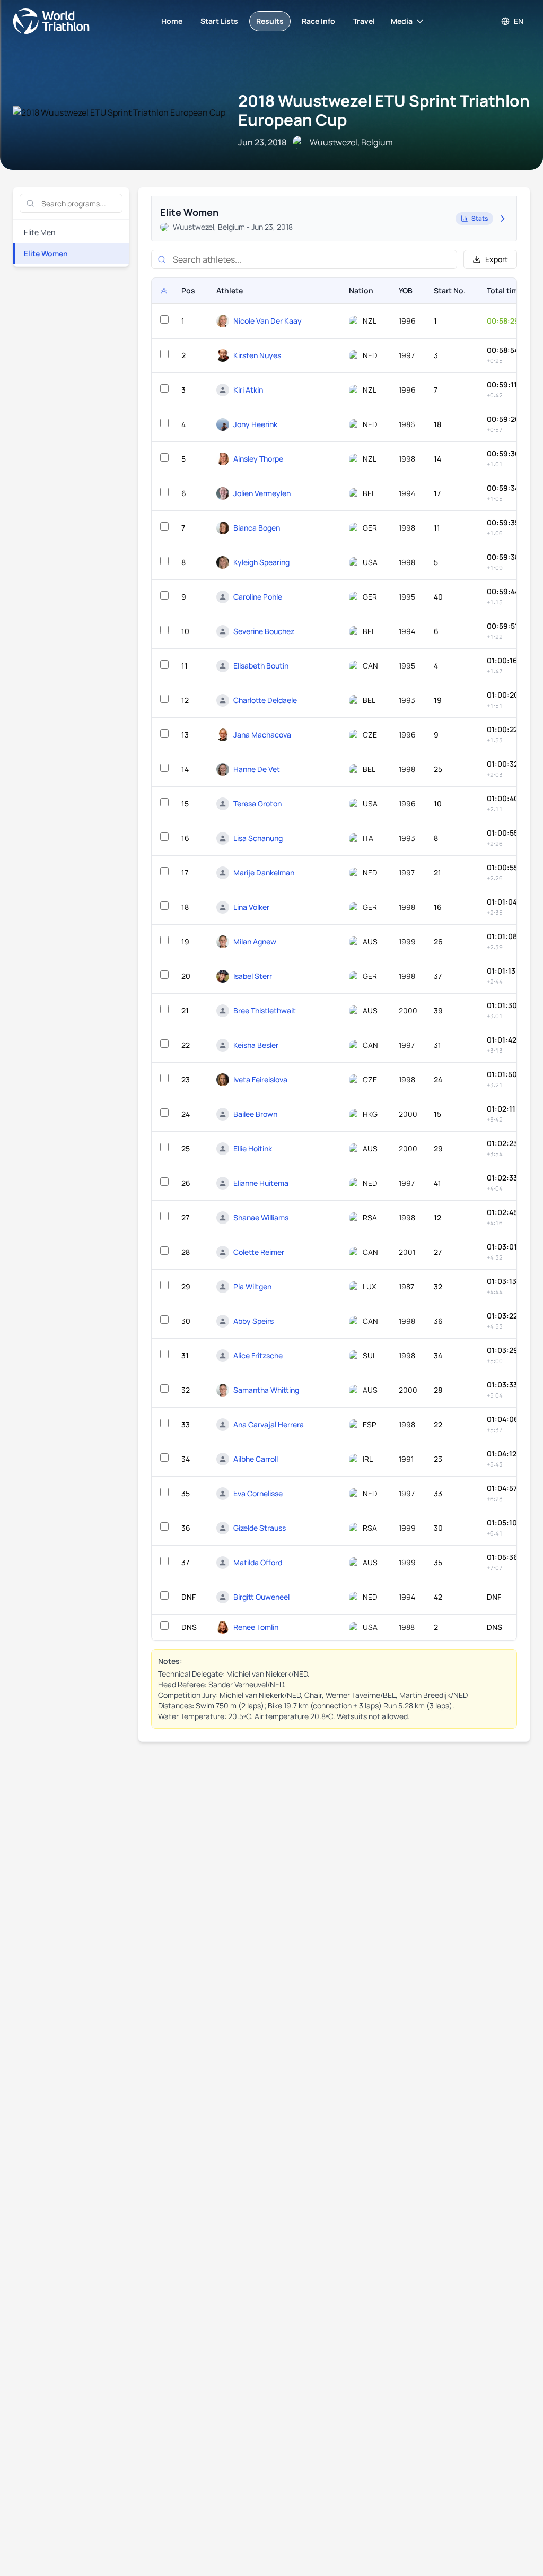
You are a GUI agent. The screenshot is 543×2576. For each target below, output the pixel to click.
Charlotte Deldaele (265, 700)
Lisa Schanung (258, 838)
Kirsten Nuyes (257, 355)
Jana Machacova (262, 735)
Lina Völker (251, 907)
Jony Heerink (255, 424)
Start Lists (219, 21)
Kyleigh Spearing (261, 562)
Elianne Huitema (261, 1183)
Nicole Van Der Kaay (268, 321)
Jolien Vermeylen (262, 493)
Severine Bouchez (264, 631)
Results (270, 21)
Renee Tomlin (256, 1627)
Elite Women (46, 253)
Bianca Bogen (257, 528)
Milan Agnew (255, 942)
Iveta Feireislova (260, 1079)
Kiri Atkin (248, 390)
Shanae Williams (261, 1217)
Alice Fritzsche (258, 1355)
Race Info (318, 21)
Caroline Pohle (258, 597)
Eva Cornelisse (258, 1493)
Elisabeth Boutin (261, 666)
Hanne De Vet (257, 769)
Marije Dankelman (264, 873)
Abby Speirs (253, 1321)
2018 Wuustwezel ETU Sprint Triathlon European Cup (384, 110)
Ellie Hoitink (253, 1148)
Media (402, 21)
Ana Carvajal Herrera (269, 1424)
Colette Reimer (259, 1252)
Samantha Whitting (266, 1390)
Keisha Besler (256, 1045)
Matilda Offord (258, 1562)
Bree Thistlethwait (265, 1011)
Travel (364, 21)
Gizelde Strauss (260, 1528)
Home (172, 21)
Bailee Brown (255, 1114)
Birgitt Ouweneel (261, 1597)
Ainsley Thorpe (258, 459)
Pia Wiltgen (252, 1286)
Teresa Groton (257, 804)
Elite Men (40, 232)
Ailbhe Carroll (256, 1459)
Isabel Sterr (253, 976)
